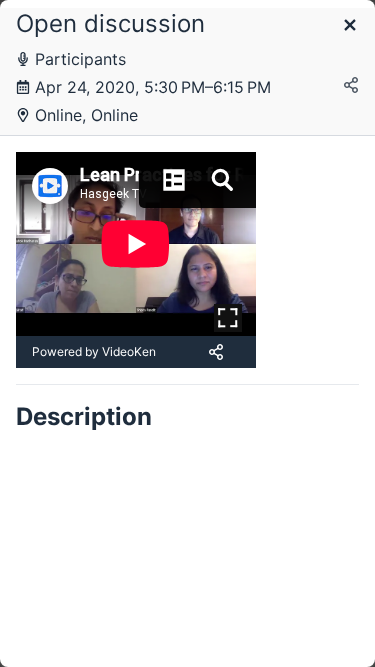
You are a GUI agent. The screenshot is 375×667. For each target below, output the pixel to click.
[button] (350, 26)
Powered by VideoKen (94, 351)
